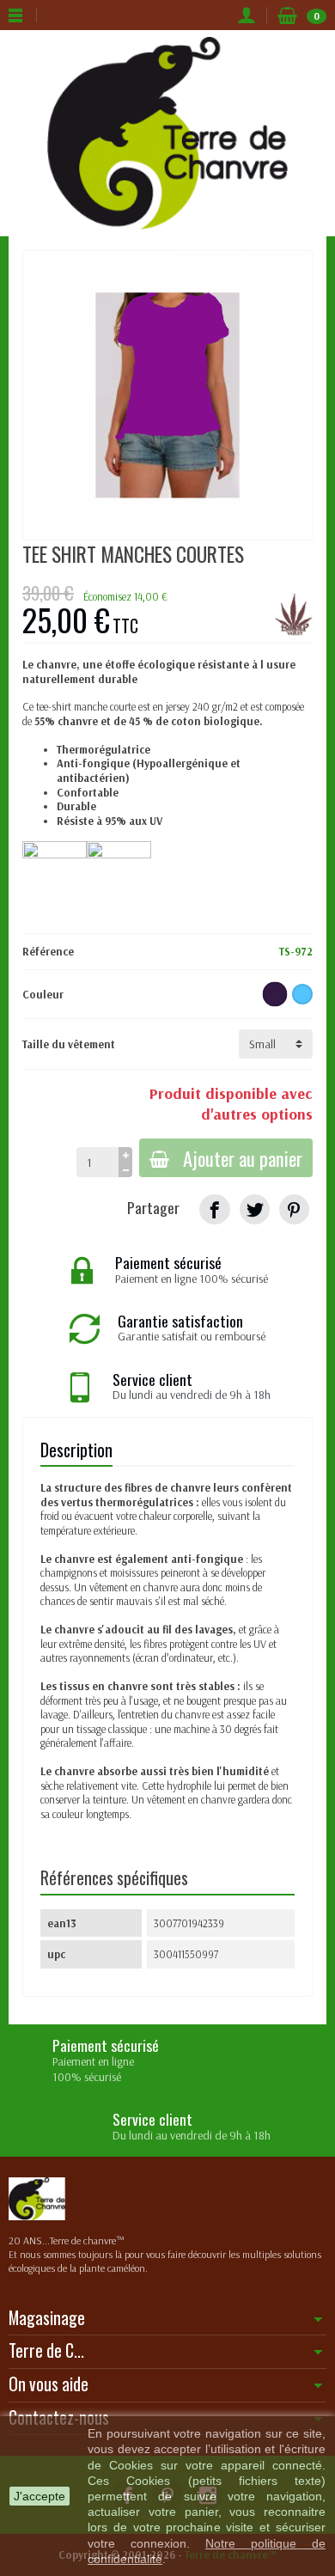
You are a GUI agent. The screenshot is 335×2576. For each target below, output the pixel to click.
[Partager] (214, 1209)
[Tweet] (255, 1209)
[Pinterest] (294, 1209)
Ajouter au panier (243, 1158)
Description (76, 1450)
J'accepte (40, 2496)
